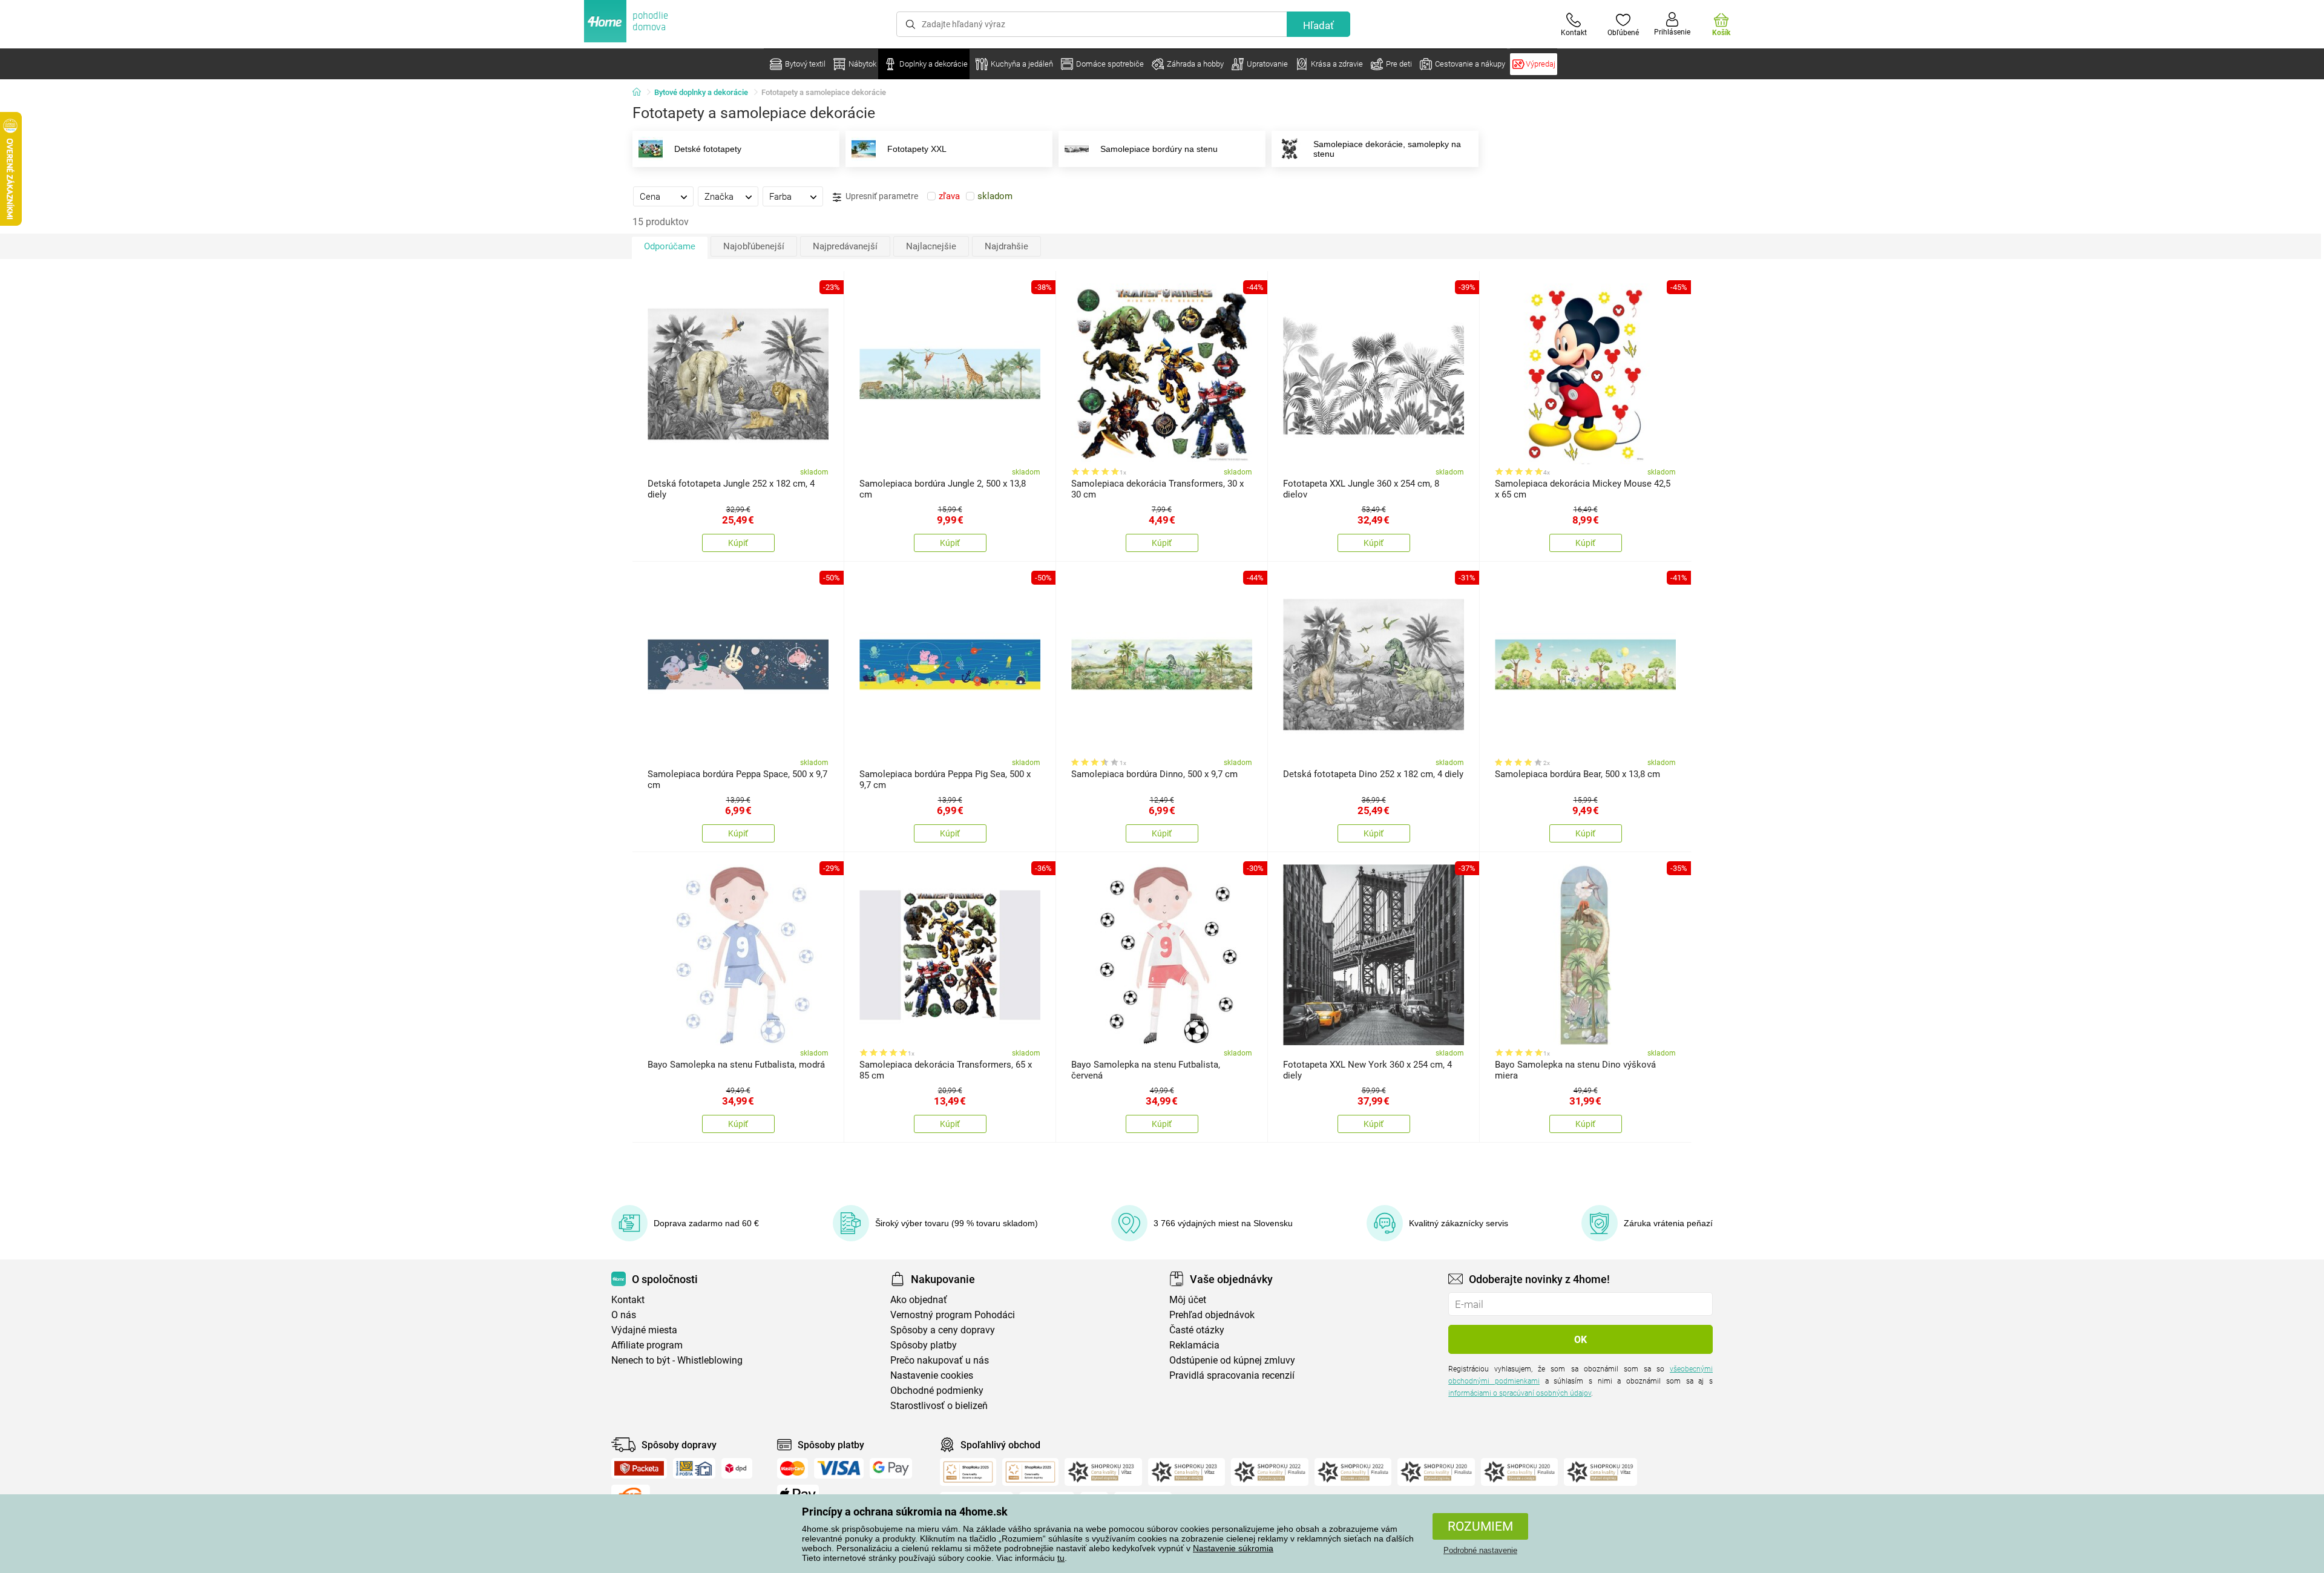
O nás (624, 1315)
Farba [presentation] (780, 197)
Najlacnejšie (931, 246)
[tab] (663, 196)
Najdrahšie (1006, 246)
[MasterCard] (793, 1468)
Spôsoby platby (924, 1345)
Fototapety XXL (917, 149)
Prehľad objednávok (1212, 1315)
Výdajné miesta (644, 1330)
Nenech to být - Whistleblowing (677, 1360)
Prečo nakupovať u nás (940, 1360)
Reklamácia (1194, 1345)
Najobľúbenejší (754, 246)
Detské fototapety (708, 149)
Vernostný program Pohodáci (953, 1315)
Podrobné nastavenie (1480, 1550)
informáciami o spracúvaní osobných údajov (1520, 1393)
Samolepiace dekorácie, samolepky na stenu (1387, 149)
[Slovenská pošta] (694, 1468)
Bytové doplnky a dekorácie (701, 92)
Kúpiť (738, 543)
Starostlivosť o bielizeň (939, 1406)
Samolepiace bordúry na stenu (1159, 149)
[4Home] (641, 93)
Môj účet (1188, 1300)
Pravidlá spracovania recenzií (1232, 1375)
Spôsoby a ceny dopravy (943, 1330)
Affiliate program (647, 1345)
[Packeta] (639, 1468)
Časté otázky (1197, 1330)
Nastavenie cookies (932, 1375)
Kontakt (628, 1300)
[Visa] (839, 1468)
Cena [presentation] (650, 197)
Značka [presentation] (719, 197)
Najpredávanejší (845, 246)
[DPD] (737, 1468)
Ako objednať (919, 1300)
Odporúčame (670, 246)
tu (1061, 1558)
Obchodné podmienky (937, 1391)
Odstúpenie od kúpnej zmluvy (1232, 1360)
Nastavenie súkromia (1233, 1548)
